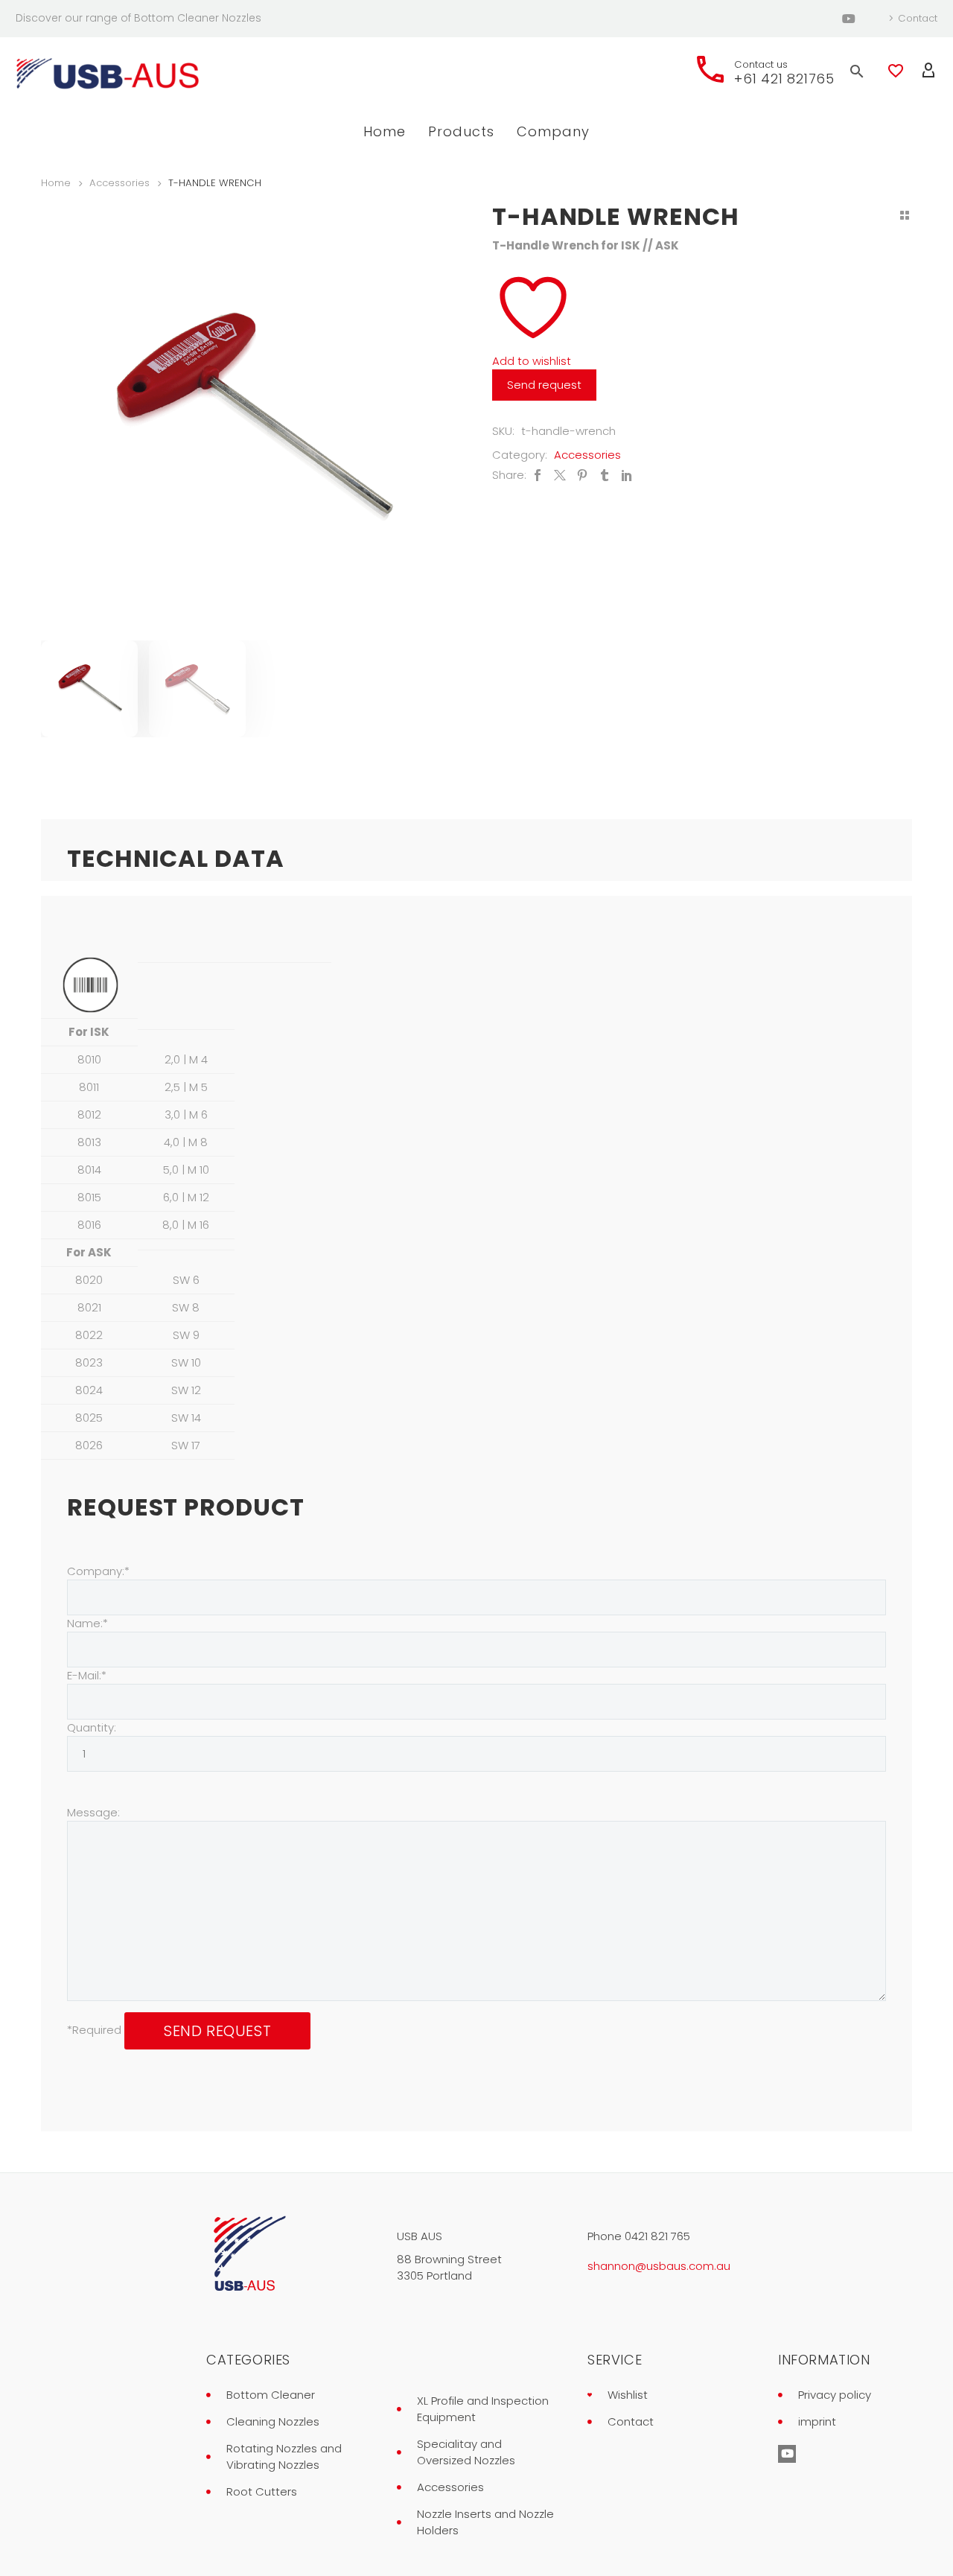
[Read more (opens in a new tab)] (763, 71)
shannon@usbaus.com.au (659, 2266)
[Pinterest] (582, 475)
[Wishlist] (896, 71)
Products (461, 131)
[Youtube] (849, 19)
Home (385, 131)
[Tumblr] (605, 475)
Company (553, 131)
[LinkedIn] (627, 475)
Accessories (119, 183)
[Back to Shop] (905, 215)
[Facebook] (538, 475)
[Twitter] (560, 475)
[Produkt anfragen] (546, 385)
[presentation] (60, 419)
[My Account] (928, 71)
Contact (918, 18)
